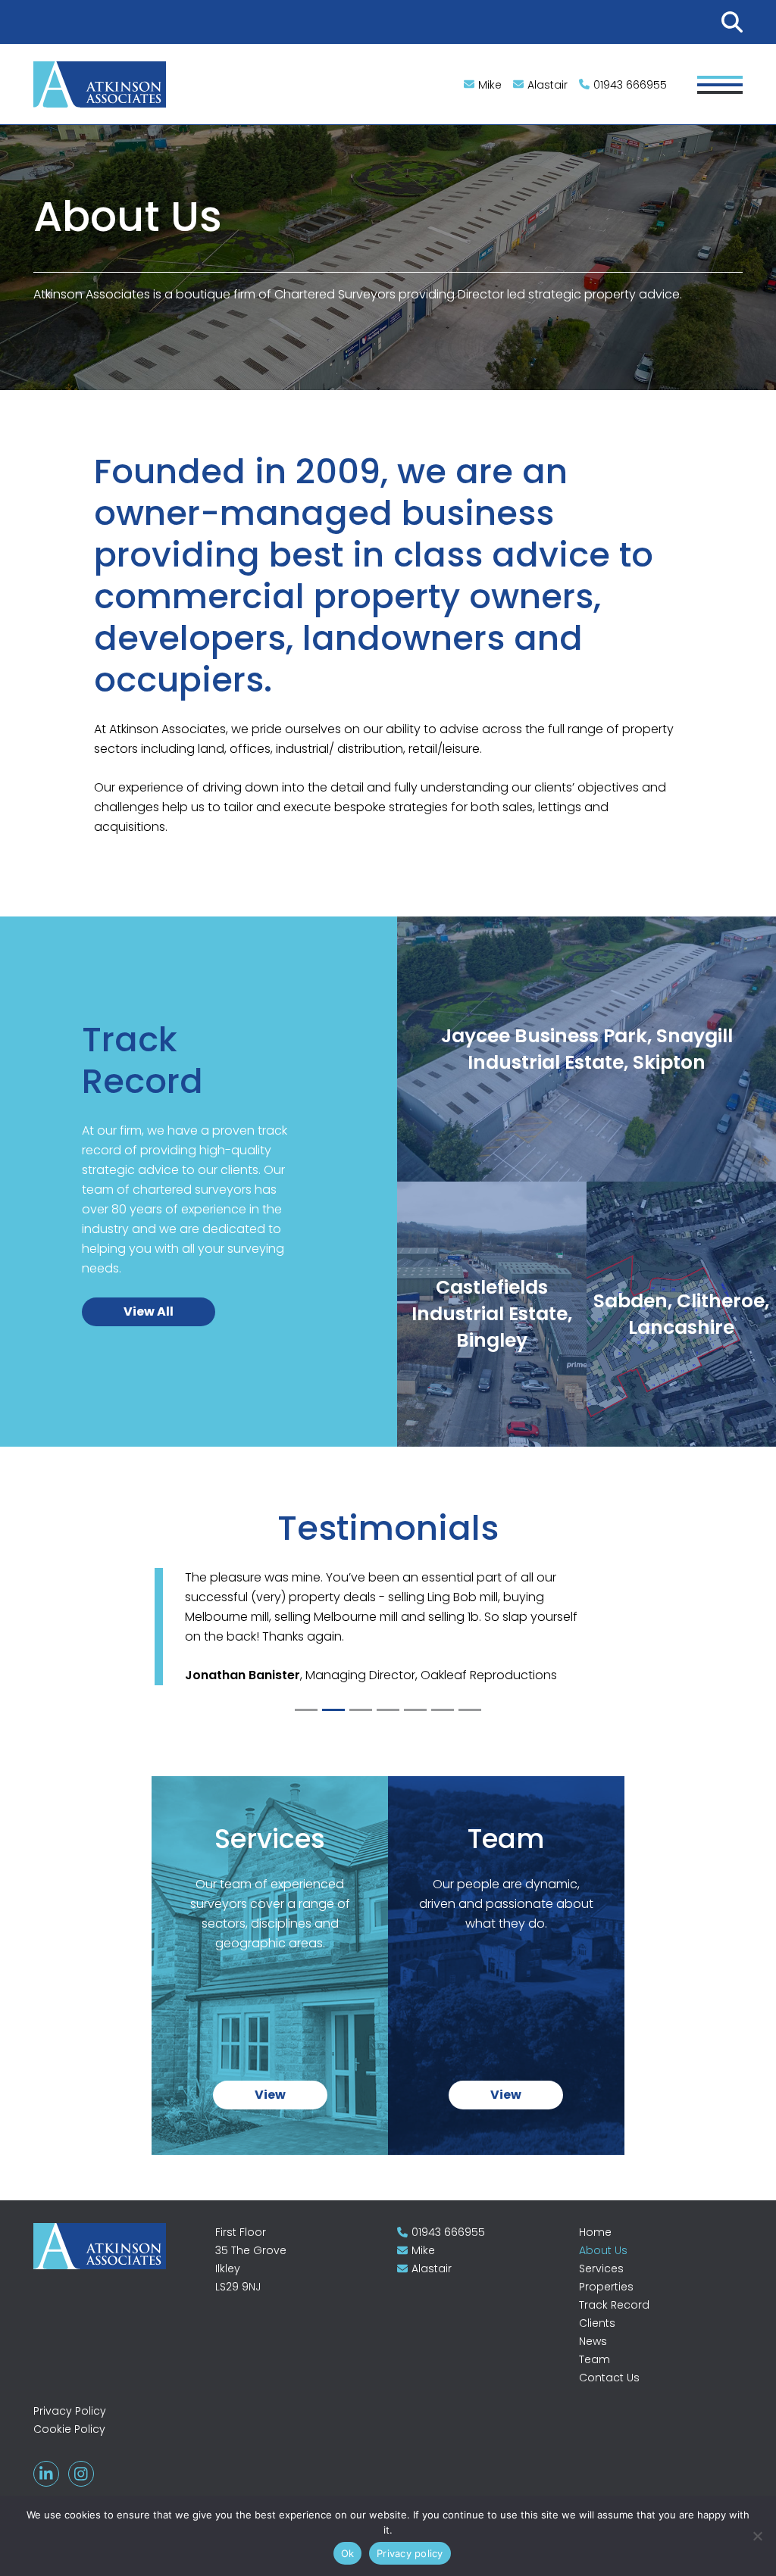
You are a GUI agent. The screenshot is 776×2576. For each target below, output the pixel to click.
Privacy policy (410, 2553)
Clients (597, 2323)
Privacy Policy (70, 2411)
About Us (603, 2250)
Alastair (548, 85)
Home (595, 2232)
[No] (757, 2536)
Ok (348, 2553)
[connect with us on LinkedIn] (46, 2474)
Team (595, 2359)
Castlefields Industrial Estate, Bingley (492, 1360)
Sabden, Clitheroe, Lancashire (681, 1367)
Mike (490, 85)
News (593, 2341)
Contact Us (609, 2378)
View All (149, 1311)
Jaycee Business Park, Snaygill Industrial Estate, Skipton (587, 1102)
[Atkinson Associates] (100, 83)
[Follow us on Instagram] (81, 2474)
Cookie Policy (69, 2429)
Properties (606, 2287)
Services (601, 2268)
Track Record (614, 2305)
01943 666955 (630, 85)
